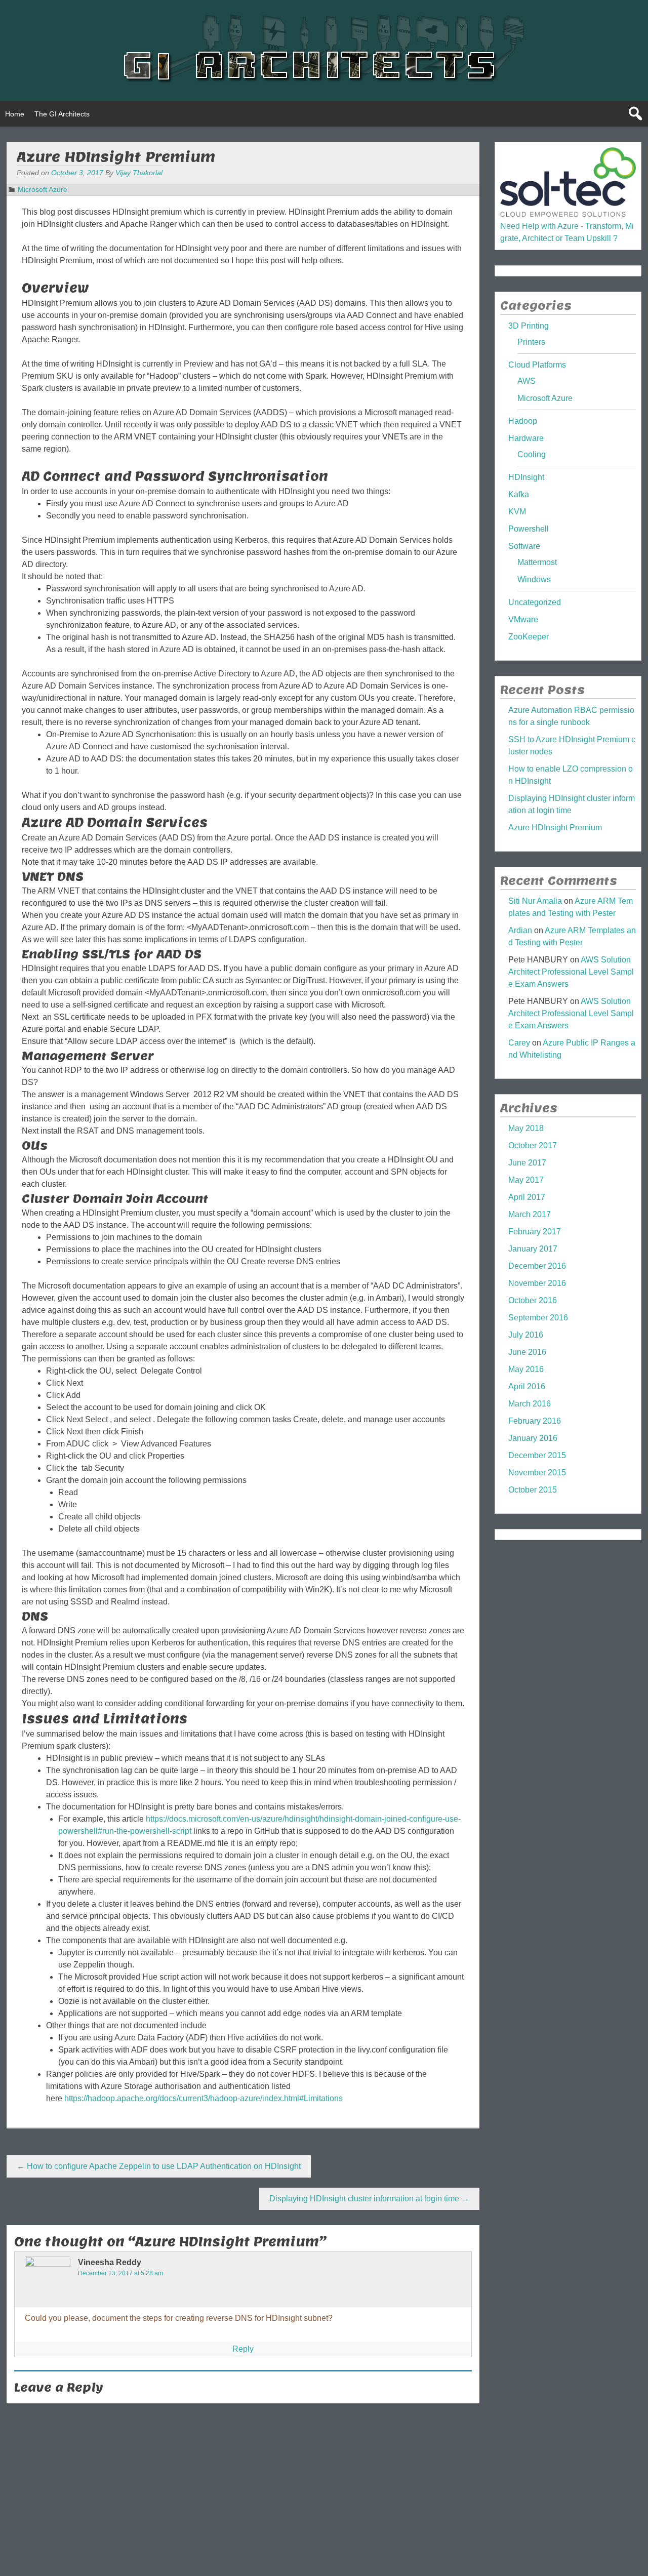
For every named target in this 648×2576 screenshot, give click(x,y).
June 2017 (527, 1163)
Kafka (519, 494)
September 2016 (538, 1318)
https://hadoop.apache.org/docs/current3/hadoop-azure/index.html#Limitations (204, 2098)
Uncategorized (535, 602)
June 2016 (527, 1352)
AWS (526, 381)
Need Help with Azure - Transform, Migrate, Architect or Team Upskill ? (567, 232)
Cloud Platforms (537, 365)
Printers (531, 342)
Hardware (526, 438)
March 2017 (530, 1214)
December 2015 (537, 1455)
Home (15, 114)
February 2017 (535, 1232)
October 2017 (533, 1145)
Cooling (532, 454)
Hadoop (523, 421)
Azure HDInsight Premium (555, 828)
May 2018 (526, 1128)
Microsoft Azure (43, 189)
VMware (523, 619)
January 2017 (533, 1249)
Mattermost (537, 562)
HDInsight (526, 477)
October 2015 (533, 1490)
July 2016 (526, 1335)
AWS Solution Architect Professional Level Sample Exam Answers (571, 972)
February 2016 (535, 1421)
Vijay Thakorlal (139, 173)
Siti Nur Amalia (535, 901)
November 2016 (537, 1283)
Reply (243, 2349)
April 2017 (527, 1197)
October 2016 (533, 1300)
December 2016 (537, 1266)
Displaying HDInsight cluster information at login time (369, 2199)
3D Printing (529, 326)
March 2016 (530, 1404)
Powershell (529, 529)
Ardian (520, 930)
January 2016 (533, 1438)
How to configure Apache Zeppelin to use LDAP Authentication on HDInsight (159, 2166)
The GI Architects (62, 114)
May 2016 (526, 1369)
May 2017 (526, 1180)
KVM (517, 512)
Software (524, 546)
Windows (534, 579)
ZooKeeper (529, 637)
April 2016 (527, 1386)
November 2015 (537, 1473)
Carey (519, 1043)
